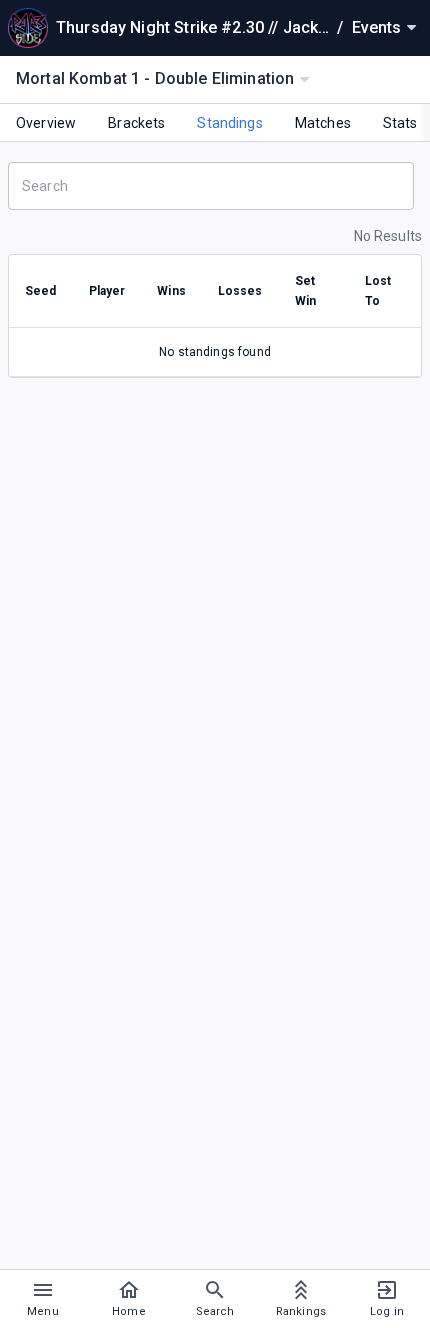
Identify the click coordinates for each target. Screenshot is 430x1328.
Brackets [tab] (136, 123)
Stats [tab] (400, 123)
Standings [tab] (229, 123)
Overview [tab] (46, 123)
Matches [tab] (323, 123)
